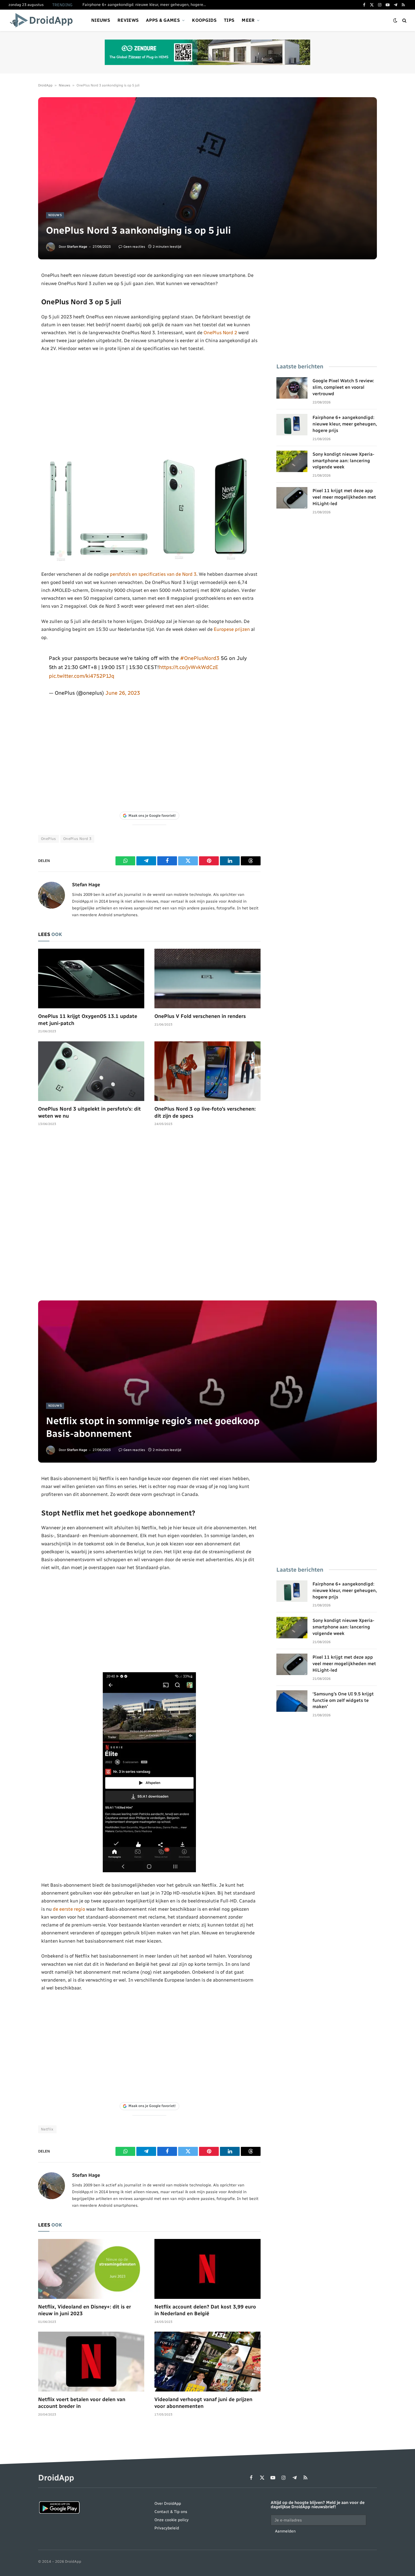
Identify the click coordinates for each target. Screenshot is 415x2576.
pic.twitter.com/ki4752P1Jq (82, 676)
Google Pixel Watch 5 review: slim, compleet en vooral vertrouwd (343, 387)
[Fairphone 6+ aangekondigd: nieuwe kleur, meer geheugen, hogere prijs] (292, 425)
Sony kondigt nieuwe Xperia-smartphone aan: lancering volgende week (343, 461)
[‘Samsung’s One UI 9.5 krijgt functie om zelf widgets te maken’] (292, 1701)
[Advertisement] (149, 403)
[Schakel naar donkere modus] (395, 20)
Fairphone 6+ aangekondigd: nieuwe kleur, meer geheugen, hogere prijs (146, 5)
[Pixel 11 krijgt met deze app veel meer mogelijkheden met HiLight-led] (292, 498)
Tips (229, 20)
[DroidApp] (43, 20)
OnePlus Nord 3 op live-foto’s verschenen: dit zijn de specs (205, 1112)
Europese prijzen (232, 629)
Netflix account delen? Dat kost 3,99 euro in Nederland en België (205, 2310)
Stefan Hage (77, 247)
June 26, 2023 (123, 693)
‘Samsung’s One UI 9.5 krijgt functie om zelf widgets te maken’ (343, 1700)
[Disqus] (149, 1216)
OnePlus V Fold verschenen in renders (200, 1016)
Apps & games (163, 20)
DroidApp (45, 85)
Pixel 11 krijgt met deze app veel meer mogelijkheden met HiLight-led (344, 497)
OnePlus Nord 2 (220, 333)
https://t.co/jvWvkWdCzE (189, 667)
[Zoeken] (404, 20)
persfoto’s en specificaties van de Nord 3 (153, 574)
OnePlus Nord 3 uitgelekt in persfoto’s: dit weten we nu (89, 1112)
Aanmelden (285, 2531)
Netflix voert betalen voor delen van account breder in (82, 2403)
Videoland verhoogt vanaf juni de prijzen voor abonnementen (203, 2403)
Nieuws (101, 20)
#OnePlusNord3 (200, 658)
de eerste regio (69, 1909)
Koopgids (204, 20)
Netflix (47, 2129)
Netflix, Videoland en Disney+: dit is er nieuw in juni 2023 (85, 2310)
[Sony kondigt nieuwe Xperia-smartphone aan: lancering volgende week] (292, 461)
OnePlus (49, 839)
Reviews (128, 20)
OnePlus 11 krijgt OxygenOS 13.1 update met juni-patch (88, 1020)
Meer (248, 20)
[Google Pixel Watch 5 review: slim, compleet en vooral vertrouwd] (292, 388)
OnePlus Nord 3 (77, 839)
